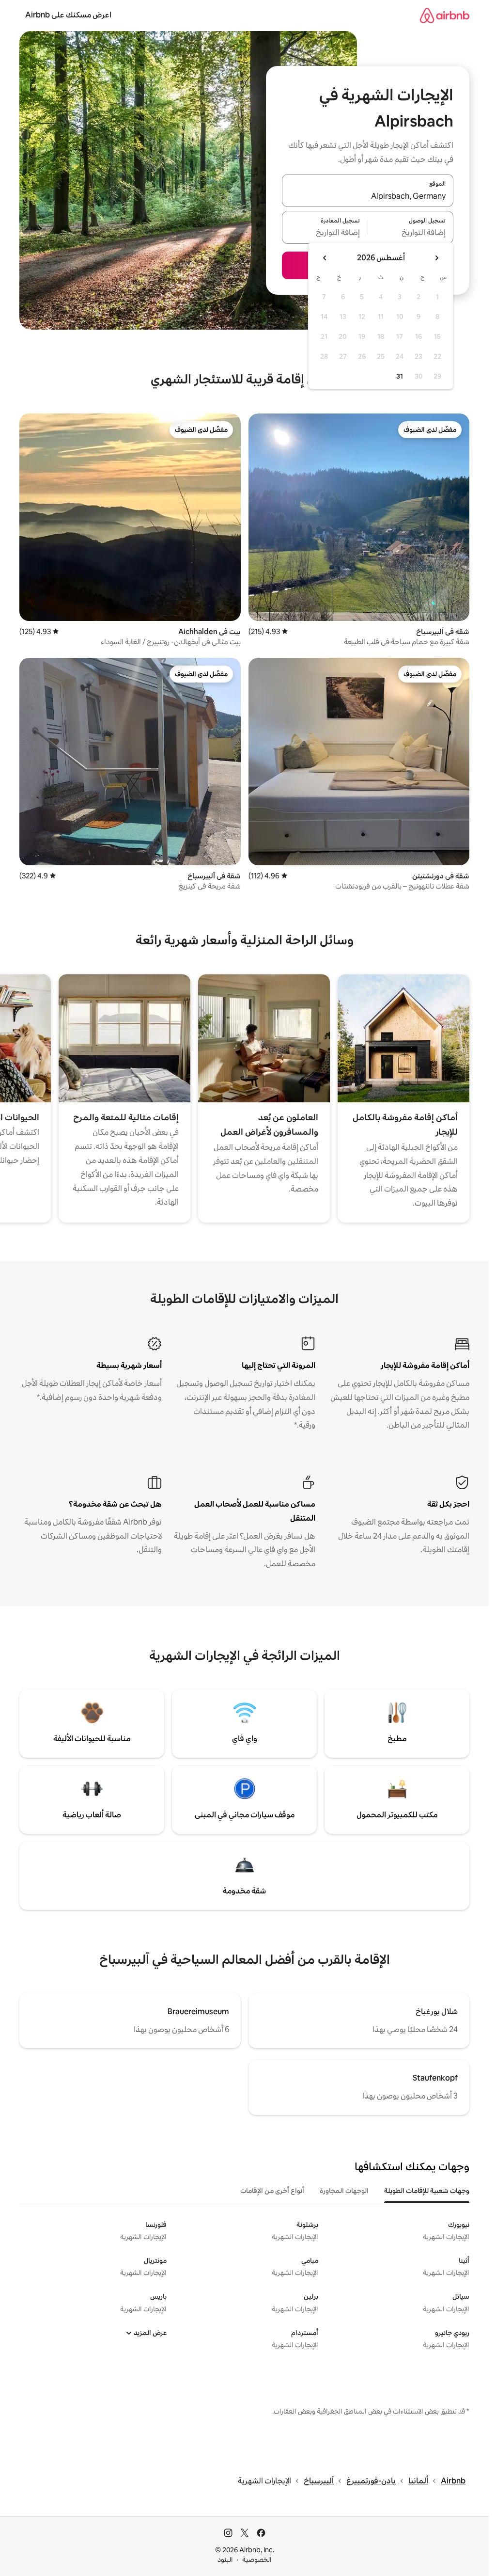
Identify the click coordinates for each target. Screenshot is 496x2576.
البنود (225, 2560)
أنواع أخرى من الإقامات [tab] (272, 2191)
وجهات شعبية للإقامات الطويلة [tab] (427, 2191)
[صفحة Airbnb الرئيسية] (445, 15)
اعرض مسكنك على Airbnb (68, 15)
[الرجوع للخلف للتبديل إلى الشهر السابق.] (436, 258)
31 (400, 376)
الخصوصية (257, 2560)
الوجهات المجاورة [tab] (344, 2191)
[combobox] (368, 196)
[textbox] (411, 233)
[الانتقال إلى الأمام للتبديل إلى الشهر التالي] (325, 258)
